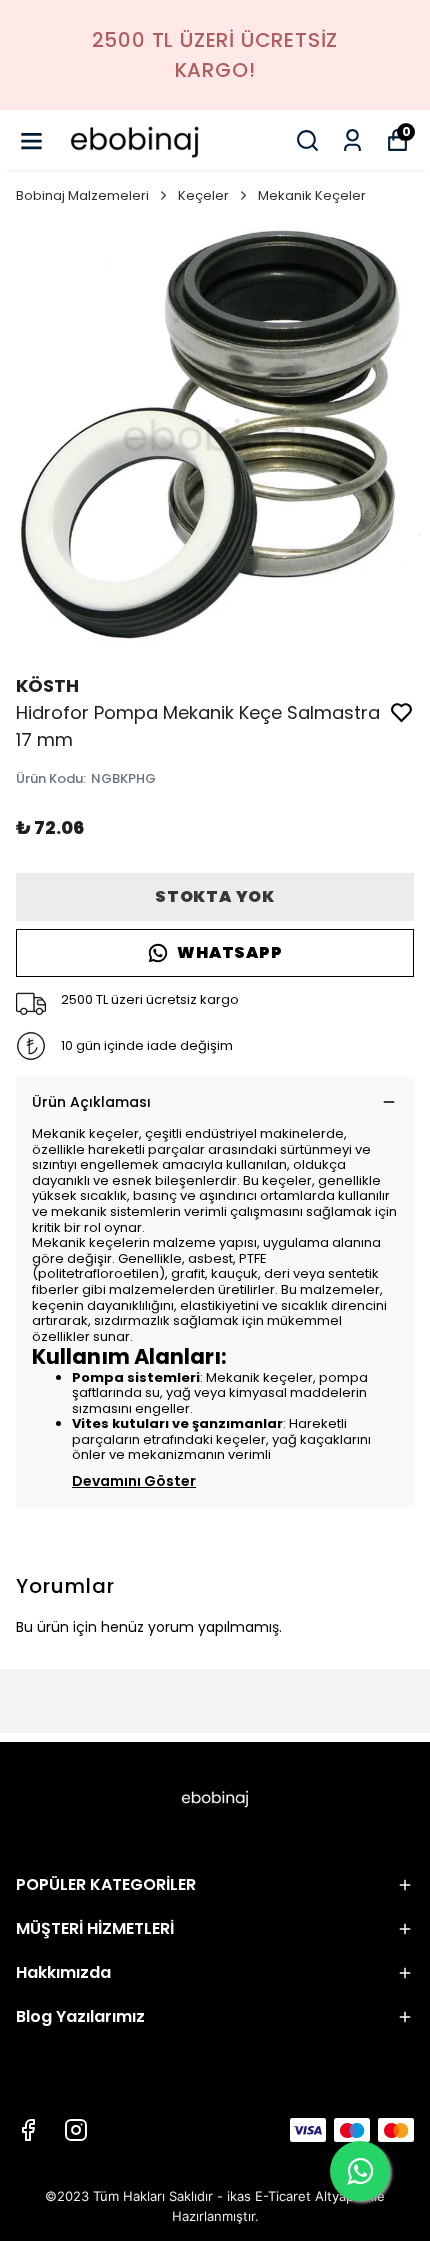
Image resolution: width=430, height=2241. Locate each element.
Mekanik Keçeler (312, 195)
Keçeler (203, 195)
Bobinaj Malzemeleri (82, 195)
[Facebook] (28, 2130)
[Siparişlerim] (352, 140)
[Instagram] (76, 2130)
